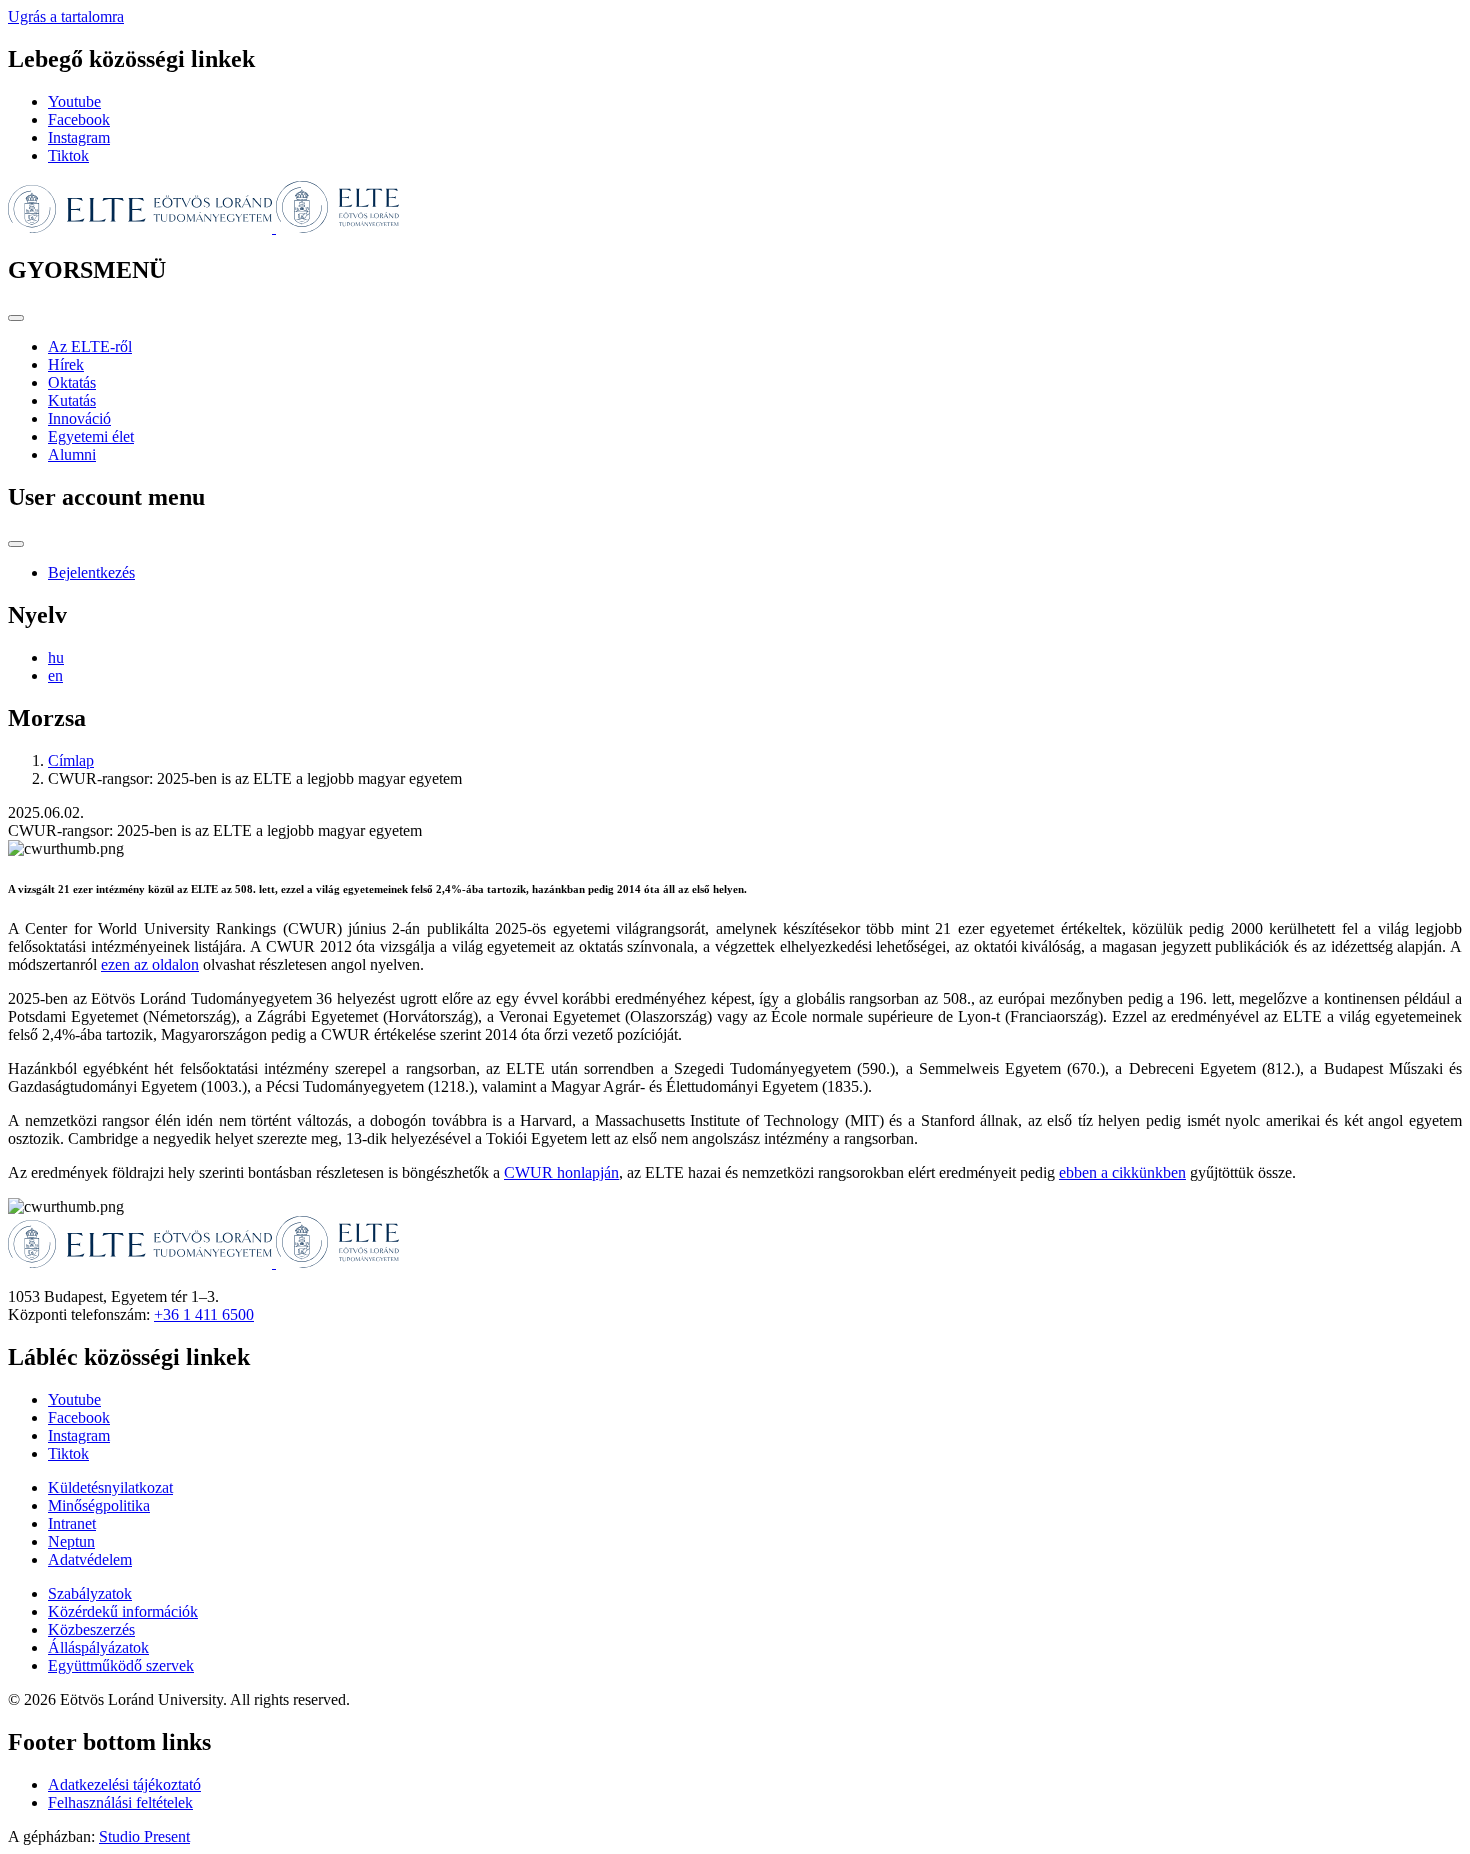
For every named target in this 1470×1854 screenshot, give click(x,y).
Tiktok (68, 155)
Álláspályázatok (98, 1647)
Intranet (72, 1523)
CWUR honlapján (561, 1172)
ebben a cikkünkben (1122, 1172)
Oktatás (72, 382)
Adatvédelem (90, 1559)
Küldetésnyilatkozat (110, 1487)
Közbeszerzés (91, 1629)
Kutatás (72, 400)
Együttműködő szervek (121, 1665)
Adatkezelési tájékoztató (124, 1784)
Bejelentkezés (91, 572)
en (55, 675)
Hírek (66, 364)
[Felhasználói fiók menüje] (16, 544)
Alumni (72, 454)
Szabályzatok (90, 1593)
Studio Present (144, 1836)
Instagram (79, 137)
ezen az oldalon (150, 964)
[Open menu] (16, 318)
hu (56, 657)
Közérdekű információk (123, 1611)
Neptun (71, 1541)
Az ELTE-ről (90, 346)
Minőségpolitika (99, 1505)
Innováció (79, 418)
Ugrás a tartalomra (66, 16)
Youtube (74, 101)
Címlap (71, 760)
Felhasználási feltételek (120, 1802)
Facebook (79, 119)
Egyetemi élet (91, 436)
